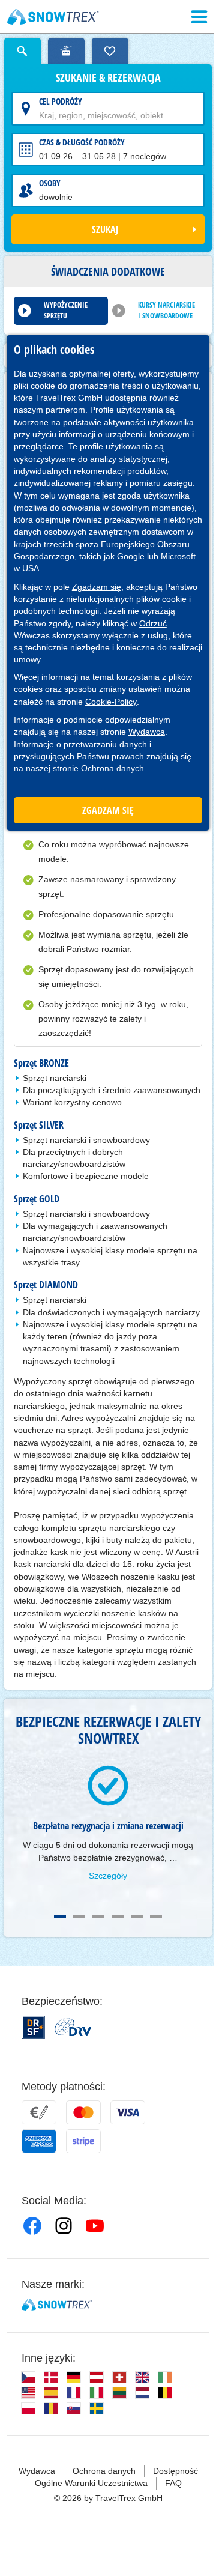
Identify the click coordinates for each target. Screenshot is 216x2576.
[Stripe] (83, 2141)
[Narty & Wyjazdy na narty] (53, 17)
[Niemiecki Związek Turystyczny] (73, 2027)
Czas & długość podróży (82, 142)
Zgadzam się (97, 587)
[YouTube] (95, 2226)
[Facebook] (32, 2226)
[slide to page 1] (60, 1917)
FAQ (173, 2483)
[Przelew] (39, 2112)
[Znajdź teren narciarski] (66, 51)
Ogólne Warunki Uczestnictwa (91, 2483)
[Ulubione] (110, 51)
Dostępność (175, 2471)
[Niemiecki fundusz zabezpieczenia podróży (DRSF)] (33, 2027)
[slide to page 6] (156, 1917)
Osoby (50, 183)
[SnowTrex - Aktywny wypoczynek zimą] (57, 2305)
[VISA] (128, 2112)
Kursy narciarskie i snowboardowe (166, 310)
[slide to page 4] (118, 1917)
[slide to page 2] (79, 1917)
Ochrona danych (112, 768)
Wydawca (147, 732)
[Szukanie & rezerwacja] (22, 51)
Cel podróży (61, 101)
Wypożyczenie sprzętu (66, 310)
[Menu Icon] (199, 17)
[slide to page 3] (98, 1917)
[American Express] (39, 2141)
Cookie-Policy (111, 702)
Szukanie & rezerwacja (108, 78)
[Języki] (28, 2377)
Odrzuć (153, 623)
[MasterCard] (83, 2112)
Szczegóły (108, 1876)
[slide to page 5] (137, 1917)
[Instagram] (64, 2226)
